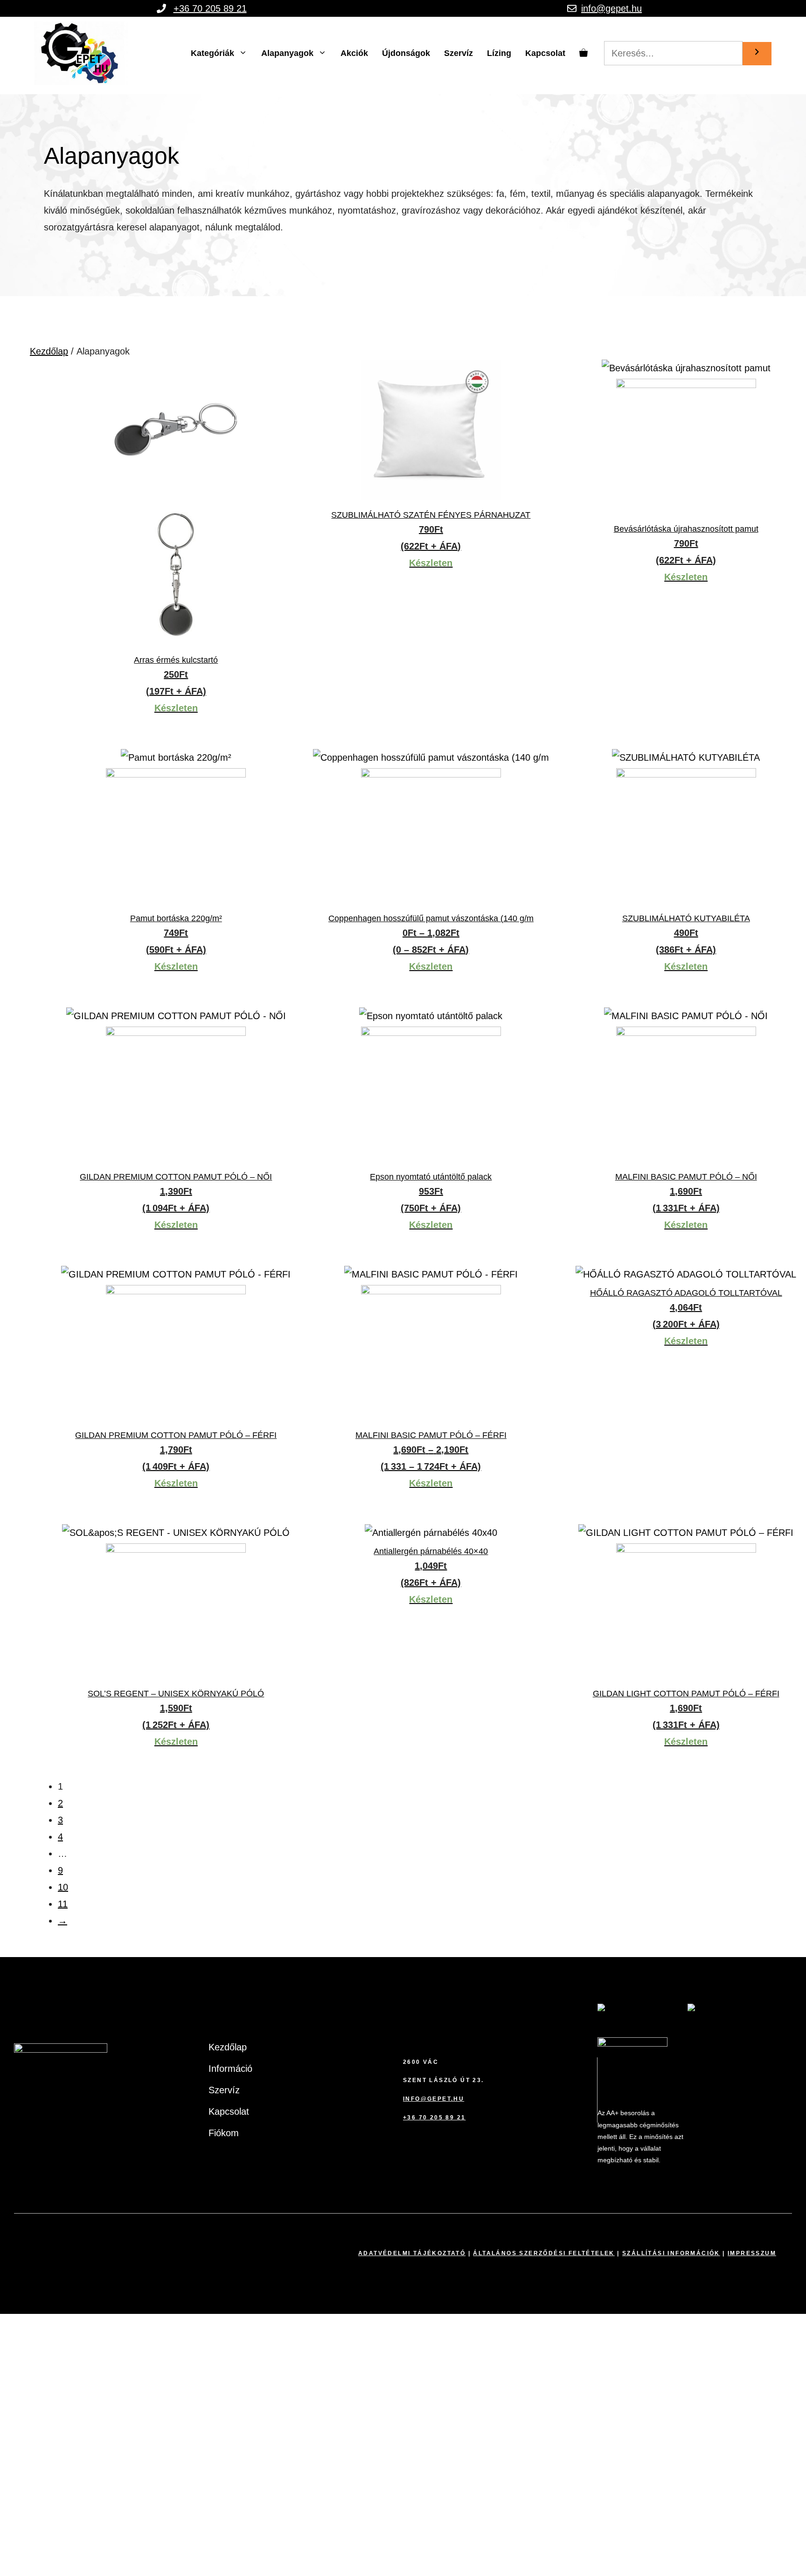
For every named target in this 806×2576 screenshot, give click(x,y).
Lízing (499, 53)
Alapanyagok (287, 53)
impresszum (752, 2253)
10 (63, 1887)
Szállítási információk (671, 2253)
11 (63, 1904)
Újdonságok (406, 53)
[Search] (757, 54)
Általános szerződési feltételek (544, 2253)
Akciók (354, 53)
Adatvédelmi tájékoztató (412, 2253)
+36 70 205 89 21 (210, 8)
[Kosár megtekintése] (584, 53)
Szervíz (459, 53)
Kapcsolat (545, 53)
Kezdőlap (49, 351)
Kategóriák (212, 53)
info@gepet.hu (611, 8)
